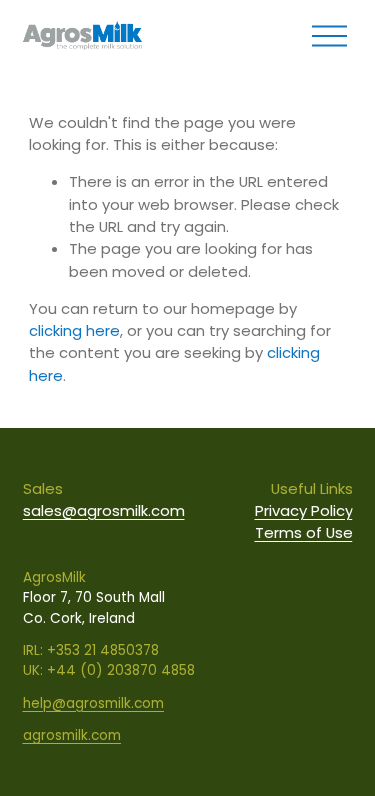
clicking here (74, 330)
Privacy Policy (304, 510)
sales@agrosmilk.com (104, 510)
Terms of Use (304, 532)
